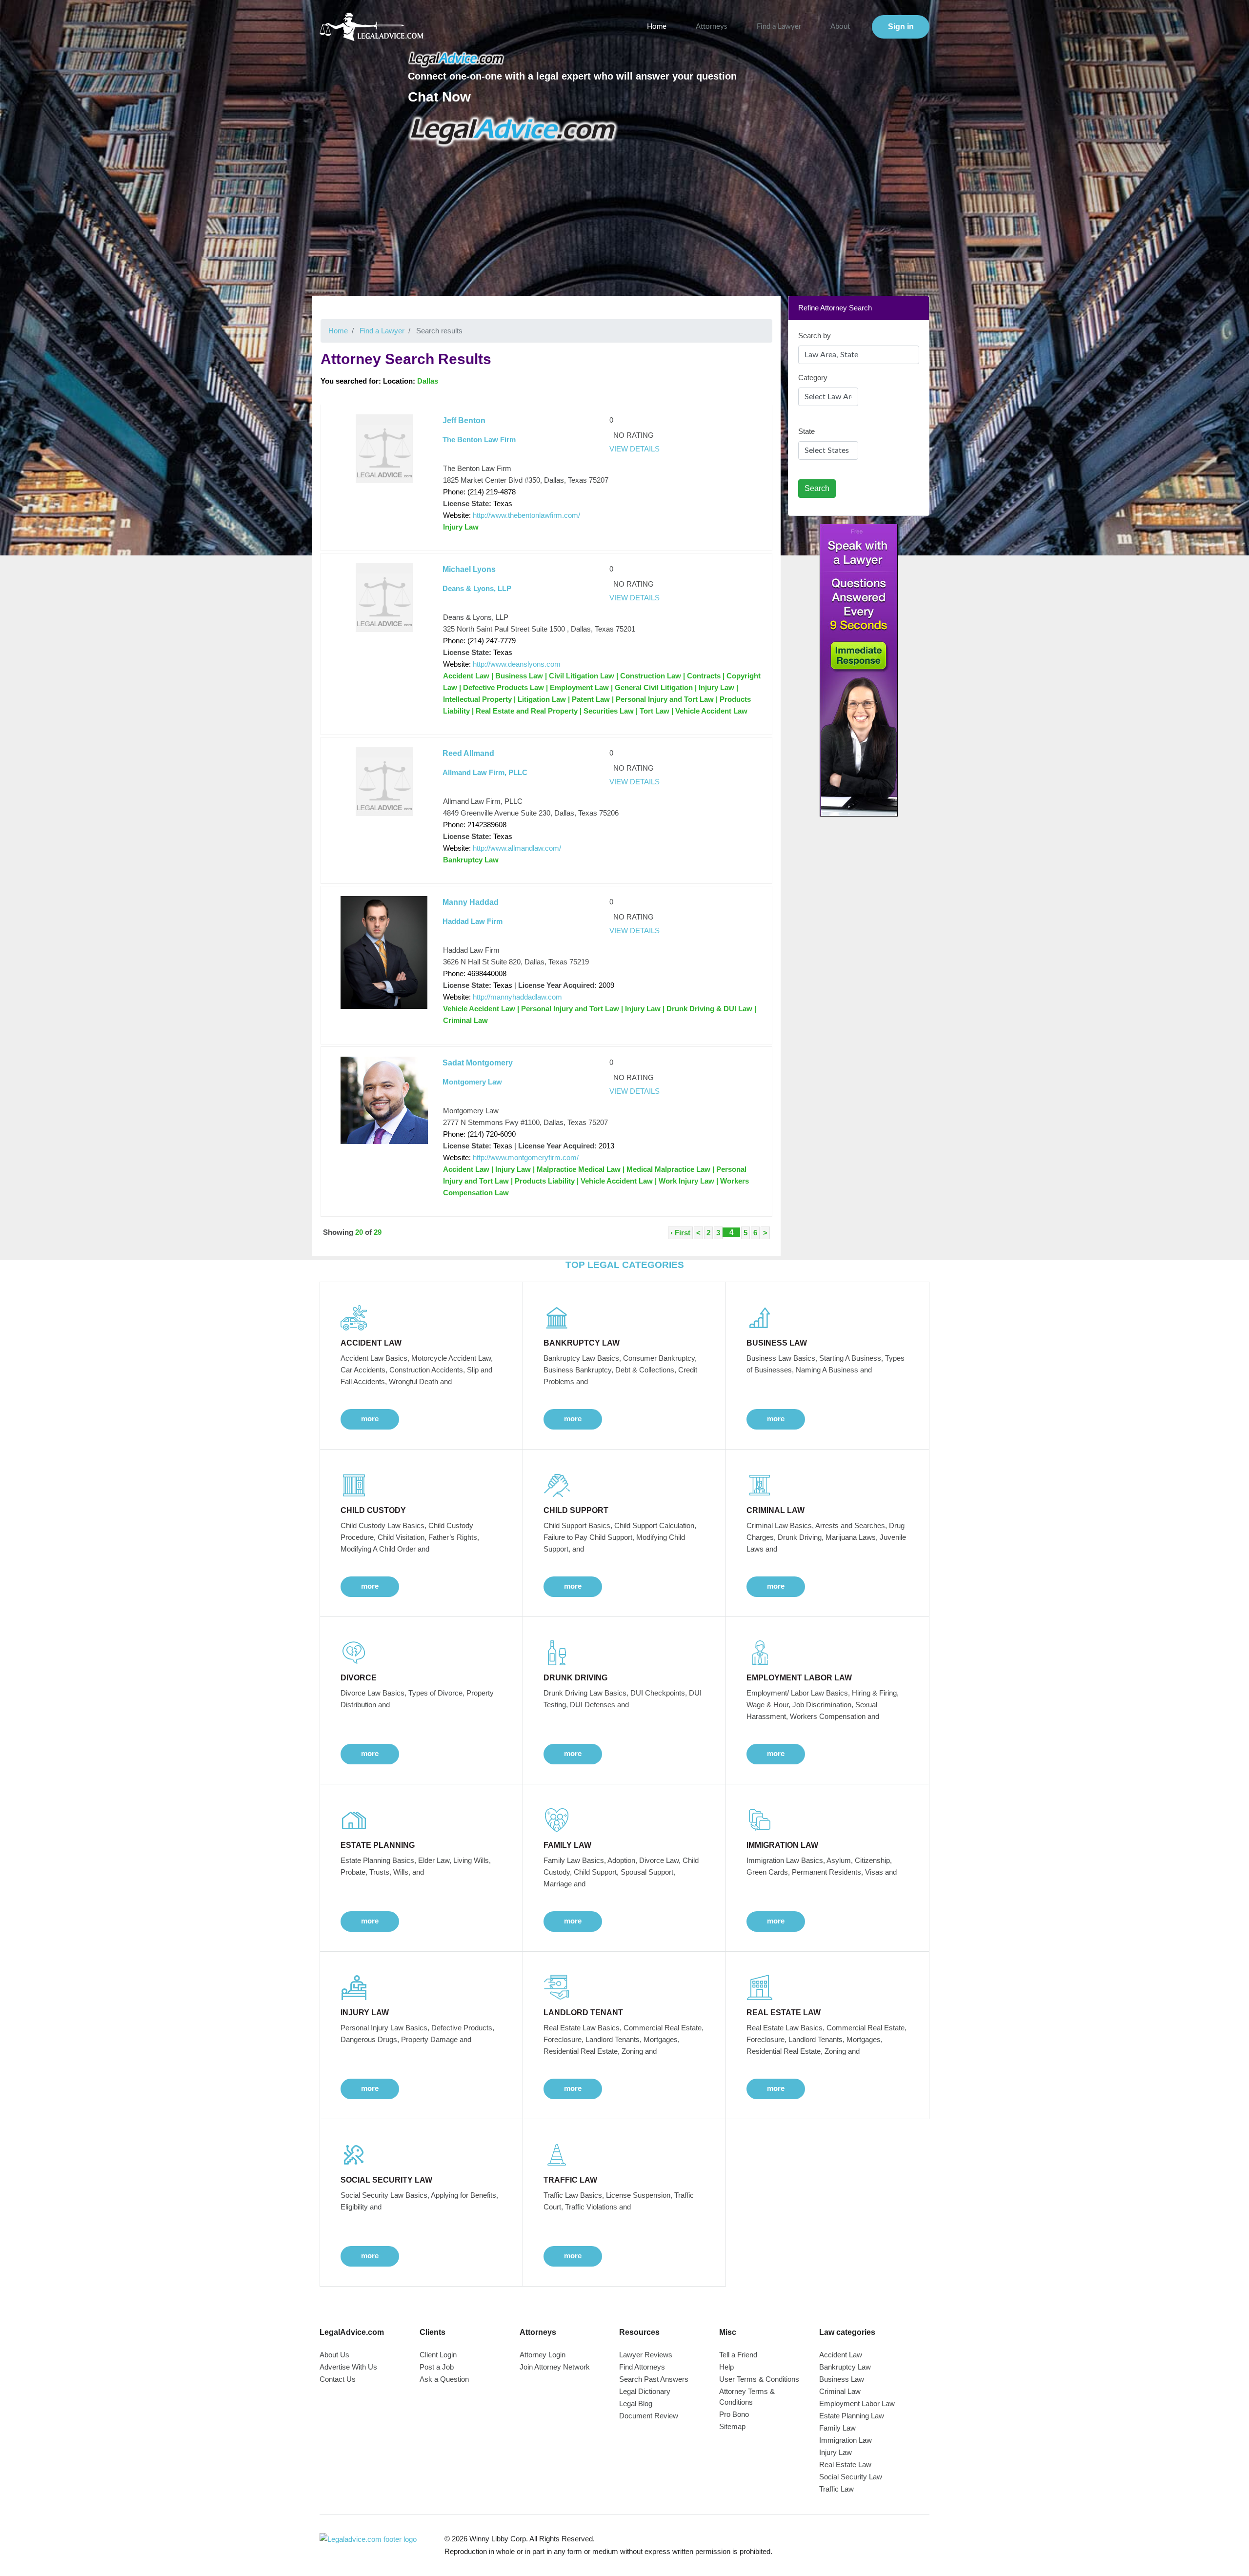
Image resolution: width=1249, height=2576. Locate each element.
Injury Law (836, 2452)
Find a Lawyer (779, 27)
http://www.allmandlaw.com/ (517, 848)
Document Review (649, 2416)
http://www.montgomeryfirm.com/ (526, 1157)
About (840, 27)
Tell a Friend (738, 2355)
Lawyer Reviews (646, 2355)
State (806, 431)
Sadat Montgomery (478, 1063)
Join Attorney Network (555, 2367)
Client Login (438, 2355)
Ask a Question (444, 2379)
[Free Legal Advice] (514, 131)
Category (813, 378)
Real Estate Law (845, 2464)
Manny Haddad (471, 902)
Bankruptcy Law (845, 2367)
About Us (334, 2355)
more (370, 1419)
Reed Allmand (468, 753)
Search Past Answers (654, 2379)
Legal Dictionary (645, 2391)
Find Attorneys (642, 2367)
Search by (815, 336)
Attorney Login (543, 2355)
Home (657, 27)
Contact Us (338, 2379)
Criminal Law (840, 2391)
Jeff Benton (464, 420)
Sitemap (732, 2426)
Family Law (837, 2428)
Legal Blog (636, 2403)
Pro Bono (734, 2414)
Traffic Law (836, 2489)
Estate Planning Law (852, 2416)
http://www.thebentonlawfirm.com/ (526, 515)
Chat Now (439, 97)
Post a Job (437, 2367)
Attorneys (712, 27)
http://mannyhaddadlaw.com (517, 997)
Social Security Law (851, 2477)
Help (726, 2367)
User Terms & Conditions (759, 2379)
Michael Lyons (469, 569)
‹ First (680, 1233)
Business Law (842, 2379)
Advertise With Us (348, 2367)
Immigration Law (846, 2440)
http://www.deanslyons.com (517, 664)
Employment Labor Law (857, 2403)
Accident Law (841, 2355)
